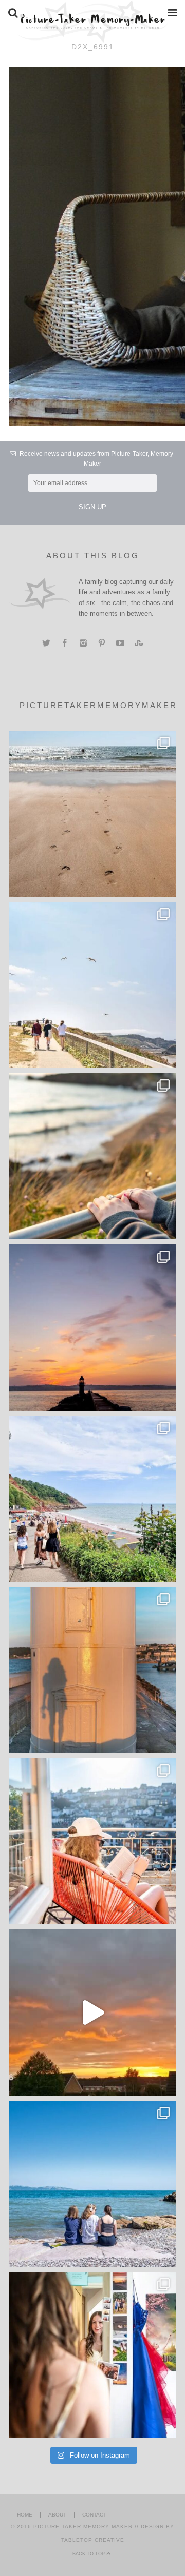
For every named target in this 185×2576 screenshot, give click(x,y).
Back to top (89, 2554)
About (57, 2515)
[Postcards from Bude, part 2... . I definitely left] (92, 814)
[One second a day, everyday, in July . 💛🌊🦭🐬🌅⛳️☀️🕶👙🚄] (92, 2012)
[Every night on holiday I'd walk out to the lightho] (92, 1670)
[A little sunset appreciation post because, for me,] (92, 1327)
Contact (94, 2515)
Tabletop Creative (93, 2540)
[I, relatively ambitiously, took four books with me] (92, 1841)
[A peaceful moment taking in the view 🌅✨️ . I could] (92, 1156)
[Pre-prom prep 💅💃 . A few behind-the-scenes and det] (92, 2355)
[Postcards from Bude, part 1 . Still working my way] (92, 985)
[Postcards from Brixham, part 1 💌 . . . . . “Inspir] (92, 2184)
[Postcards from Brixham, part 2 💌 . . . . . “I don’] (92, 1499)
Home (25, 2515)
